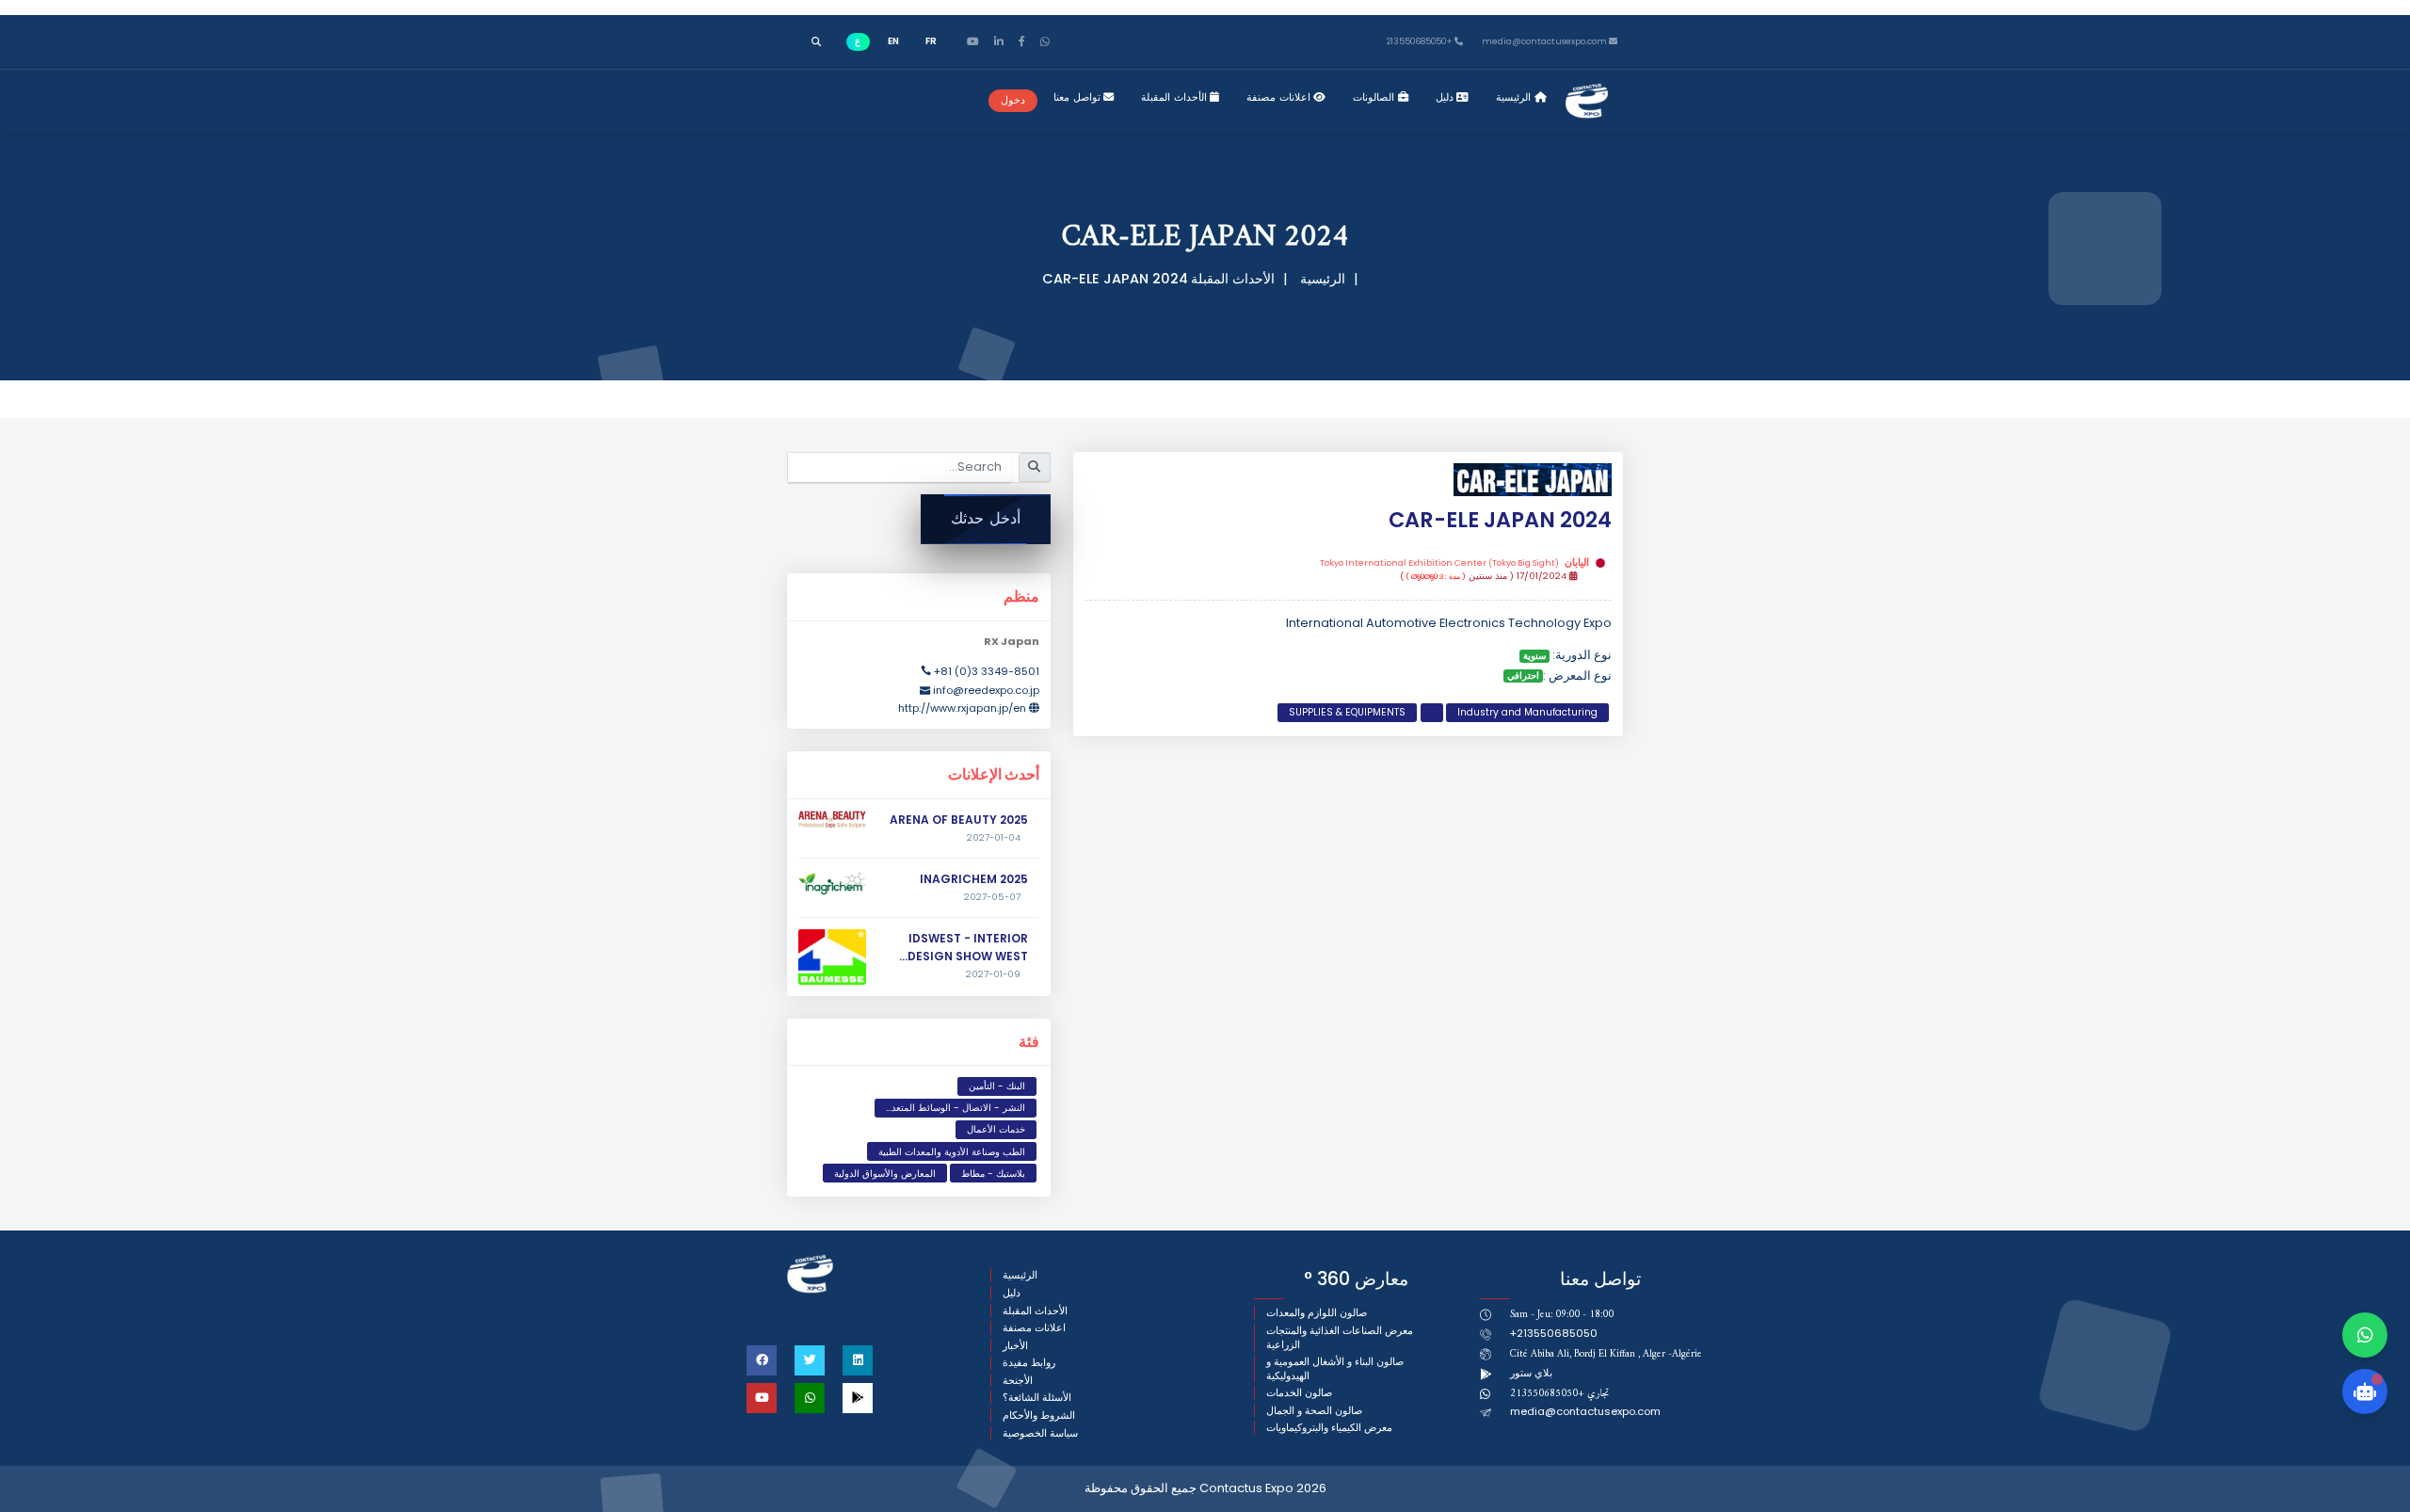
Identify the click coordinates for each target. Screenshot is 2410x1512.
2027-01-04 (994, 838)
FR (931, 41)
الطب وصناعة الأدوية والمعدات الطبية (952, 1152)
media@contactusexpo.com (1585, 1411)
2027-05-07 (992, 897)
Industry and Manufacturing (1527, 712)
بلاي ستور (1531, 1373)
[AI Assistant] (2365, 1391)
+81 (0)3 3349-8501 (987, 671)
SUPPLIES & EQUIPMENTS (1347, 712)
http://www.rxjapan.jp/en (962, 708)
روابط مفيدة (1029, 1363)
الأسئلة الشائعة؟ (1037, 1398)
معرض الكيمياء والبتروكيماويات (1329, 1428)
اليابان (1454, 563)
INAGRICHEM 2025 (974, 879)
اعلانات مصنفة (1280, 97)
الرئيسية (1515, 97)
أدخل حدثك (986, 518)
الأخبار (1015, 1346)
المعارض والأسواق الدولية (885, 1174)
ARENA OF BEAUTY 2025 (959, 820)
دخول (1013, 100)
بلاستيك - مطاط (993, 1174)
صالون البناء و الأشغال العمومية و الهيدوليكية (1335, 1368)
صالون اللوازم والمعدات (1317, 1313)
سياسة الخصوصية (1040, 1433)
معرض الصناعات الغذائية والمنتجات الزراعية (1340, 1337)
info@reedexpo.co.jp (986, 690)
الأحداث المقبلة (1175, 97)
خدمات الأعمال (996, 1129)
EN (893, 41)
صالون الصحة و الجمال (1314, 1411)
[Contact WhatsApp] (2365, 1335)
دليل (1446, 97)
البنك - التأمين (997, 1086)
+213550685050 (1421, 42)
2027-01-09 (993, 974)
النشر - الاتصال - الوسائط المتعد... (956, 1108)
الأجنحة (1018, 1381)
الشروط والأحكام (1039, 1415)
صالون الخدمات (1299, 1393)
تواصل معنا (1078, 97)
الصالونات (1375, 97)
